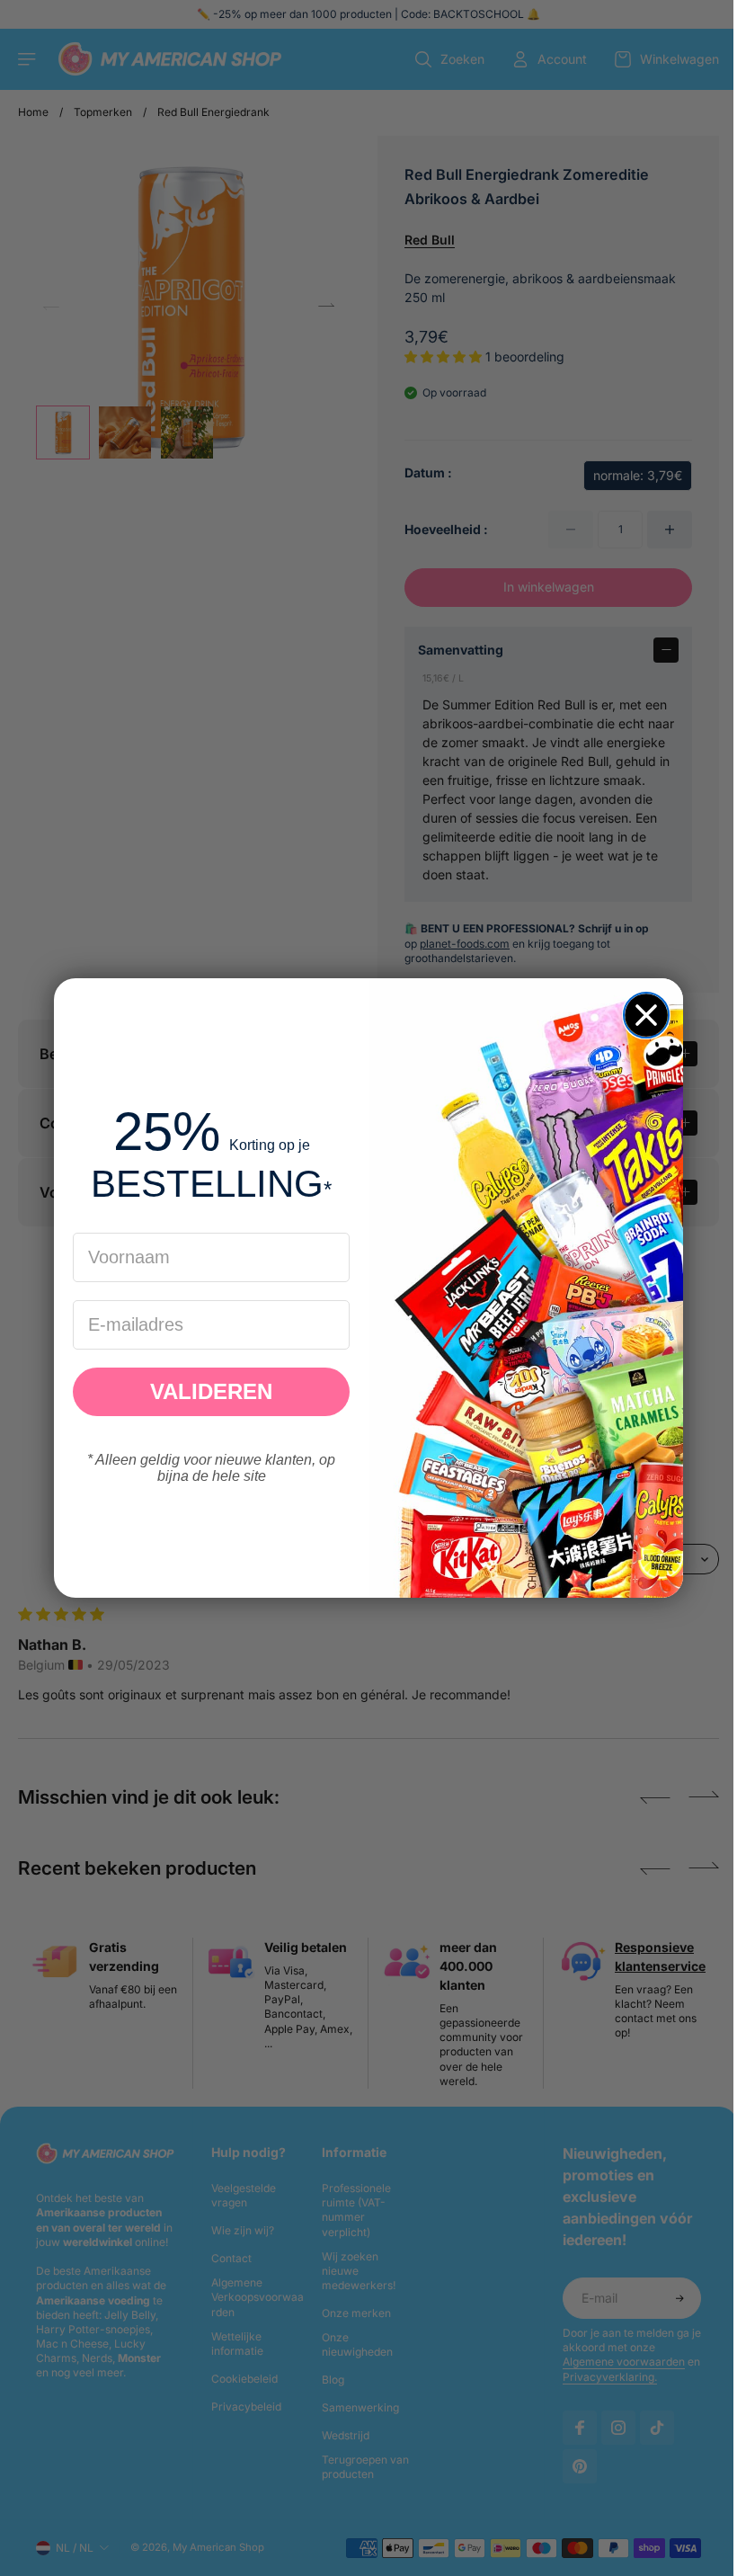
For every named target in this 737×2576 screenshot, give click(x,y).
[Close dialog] (642, 1015)
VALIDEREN (207, 1391)
